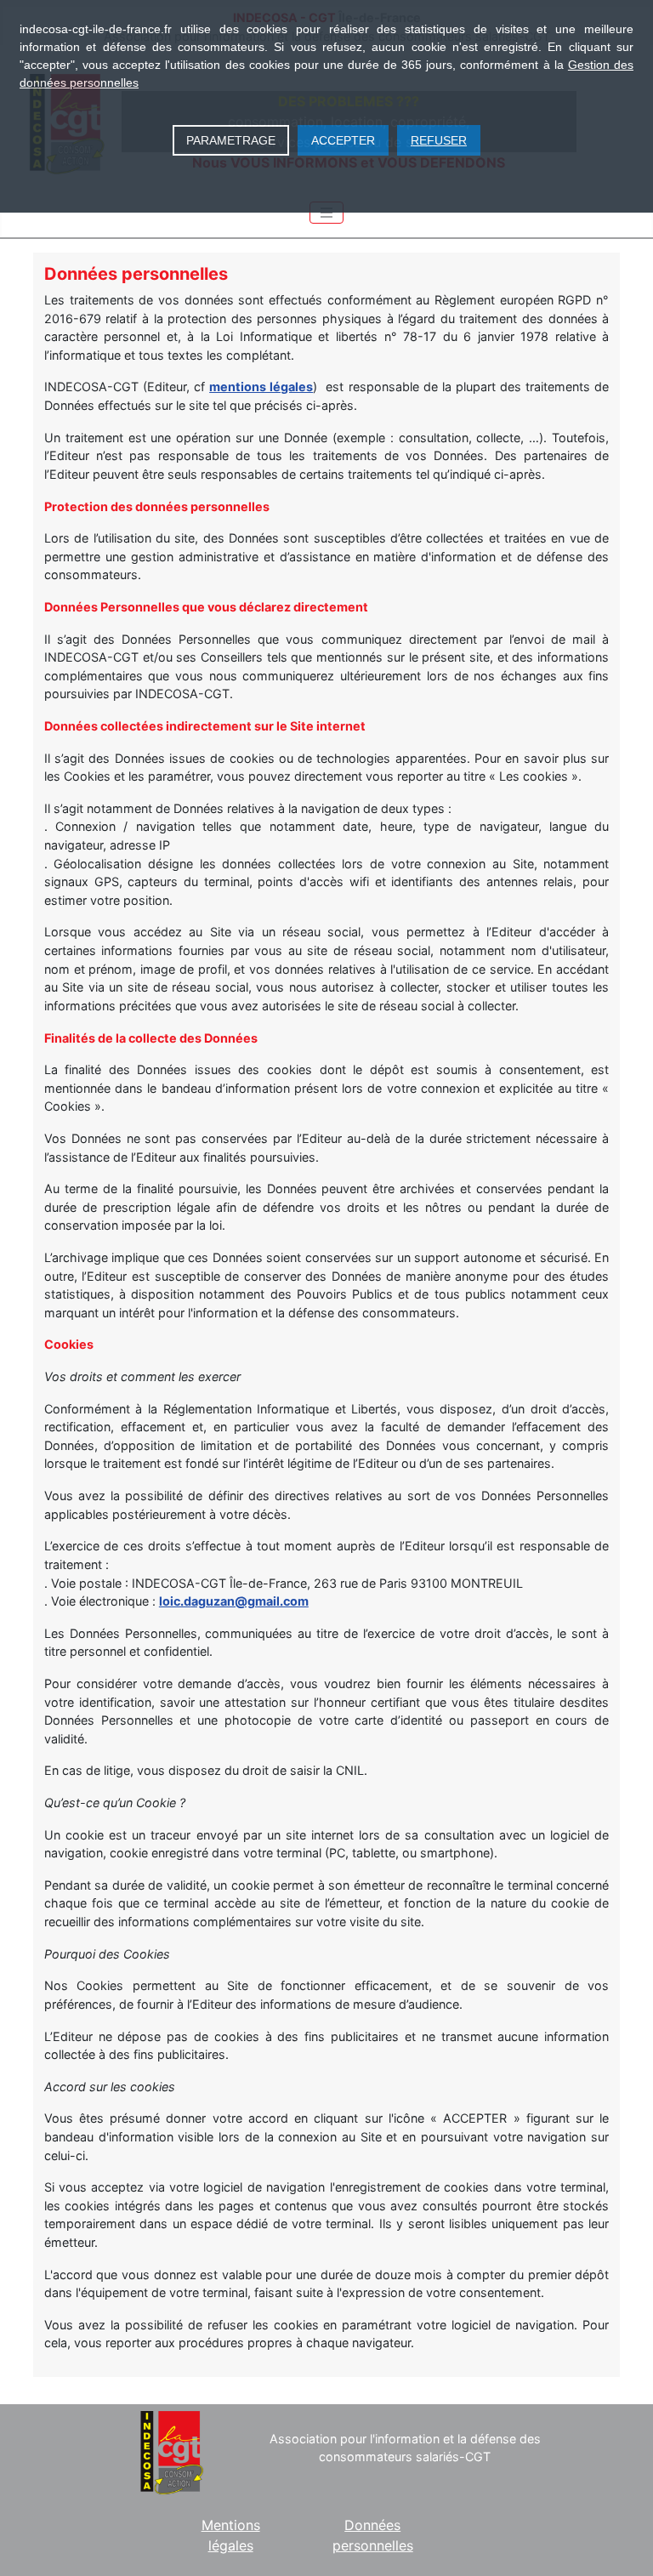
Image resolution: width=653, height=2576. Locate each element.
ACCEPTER (343, 140)
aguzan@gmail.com (250, 1601)
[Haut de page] (623, 2545)
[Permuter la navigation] (326, 213)
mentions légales (261, 387)
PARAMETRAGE (231, 140)
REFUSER (439, 140)
